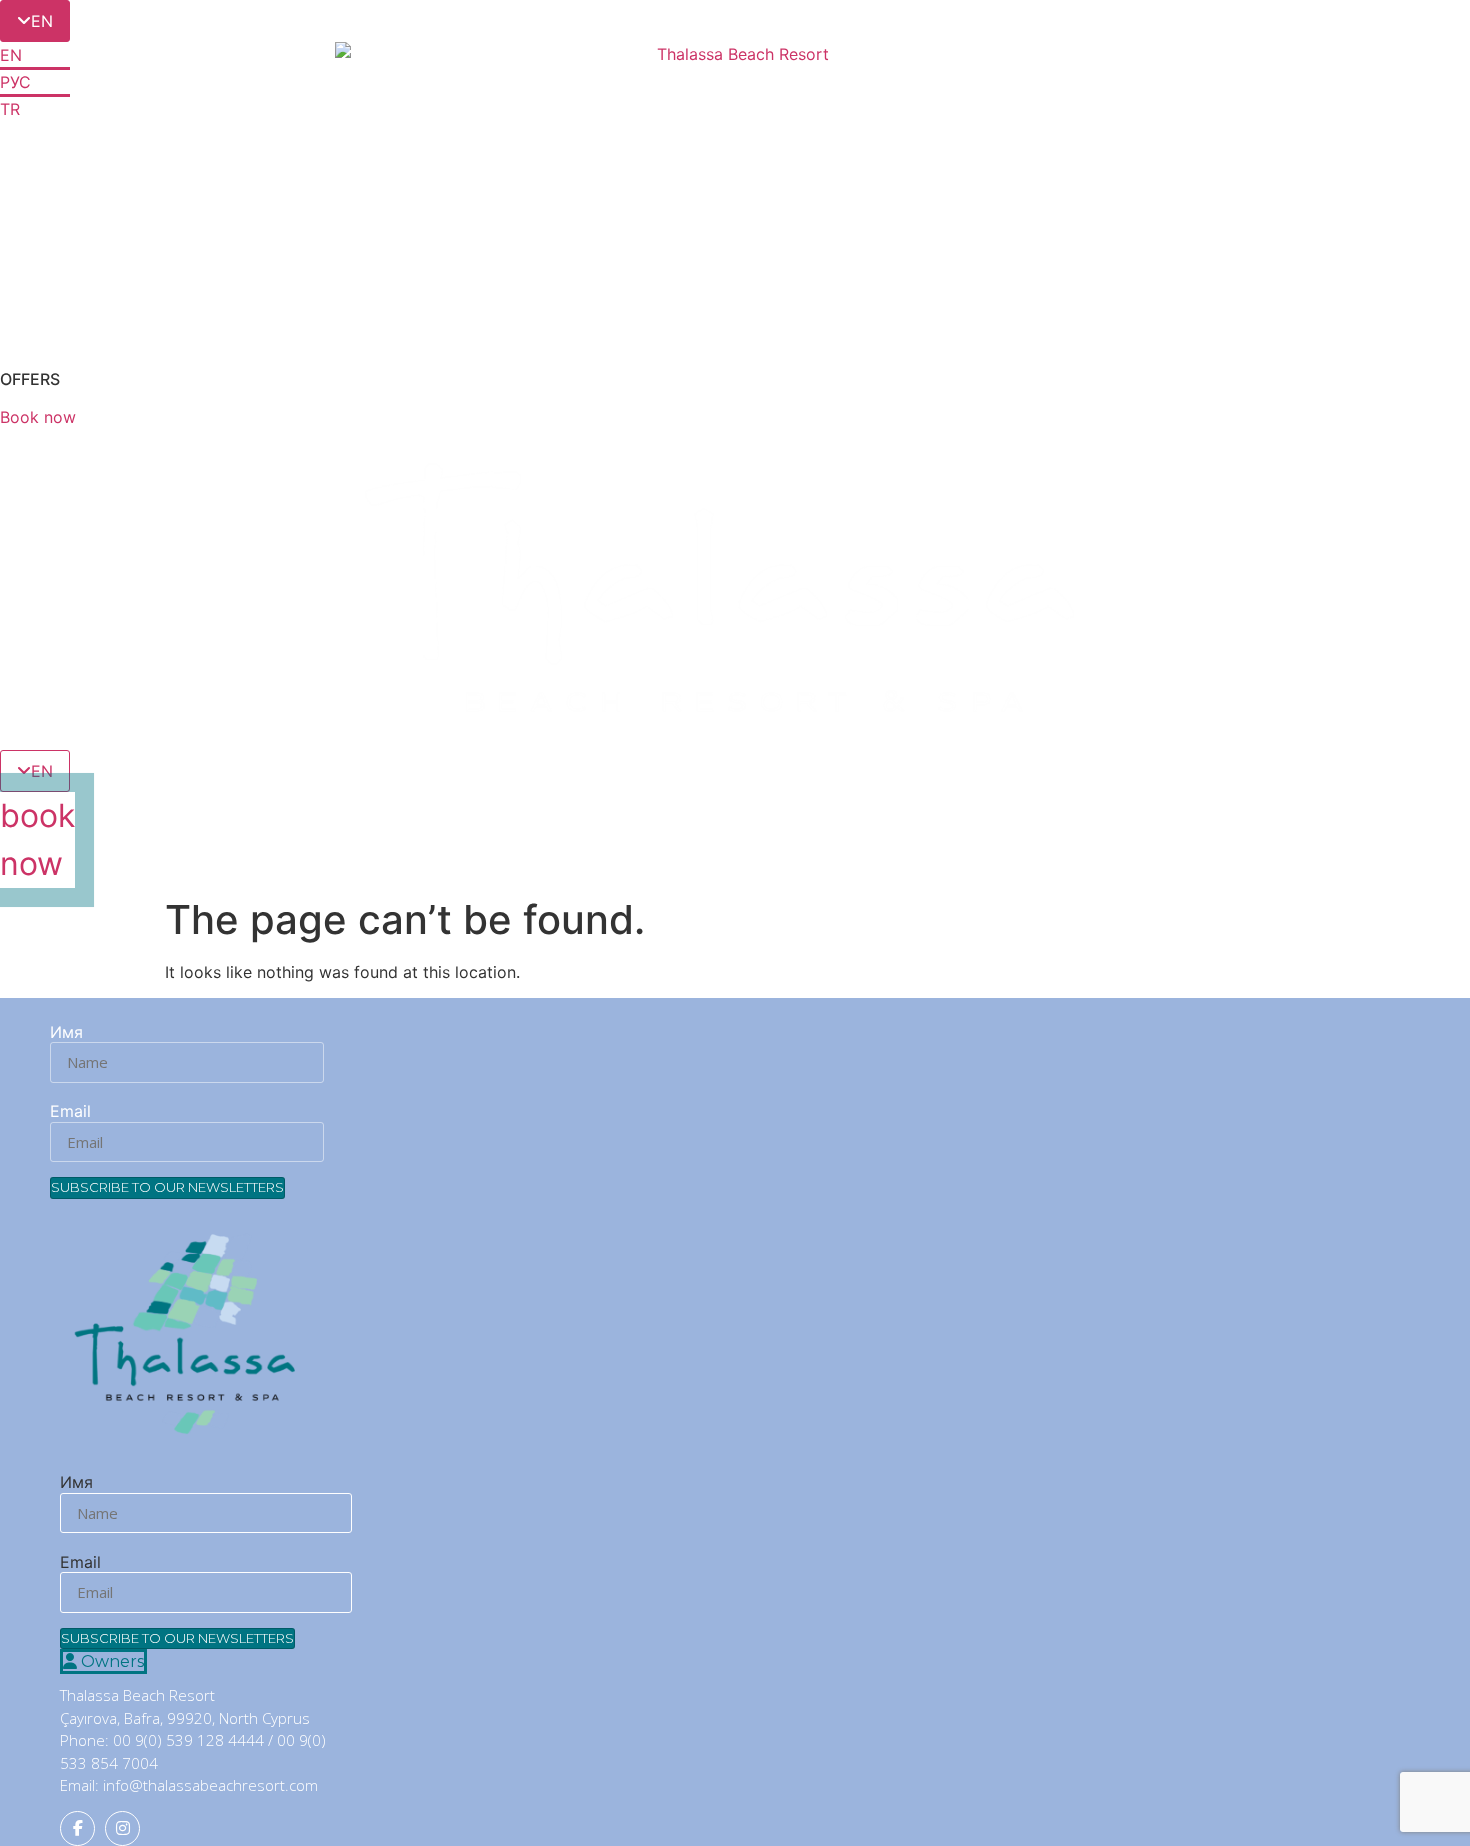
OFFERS (30, 379)
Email (70, 1111)
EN (11, 55)
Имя (66, 1032)
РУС (15, 82)
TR (10, 109)
